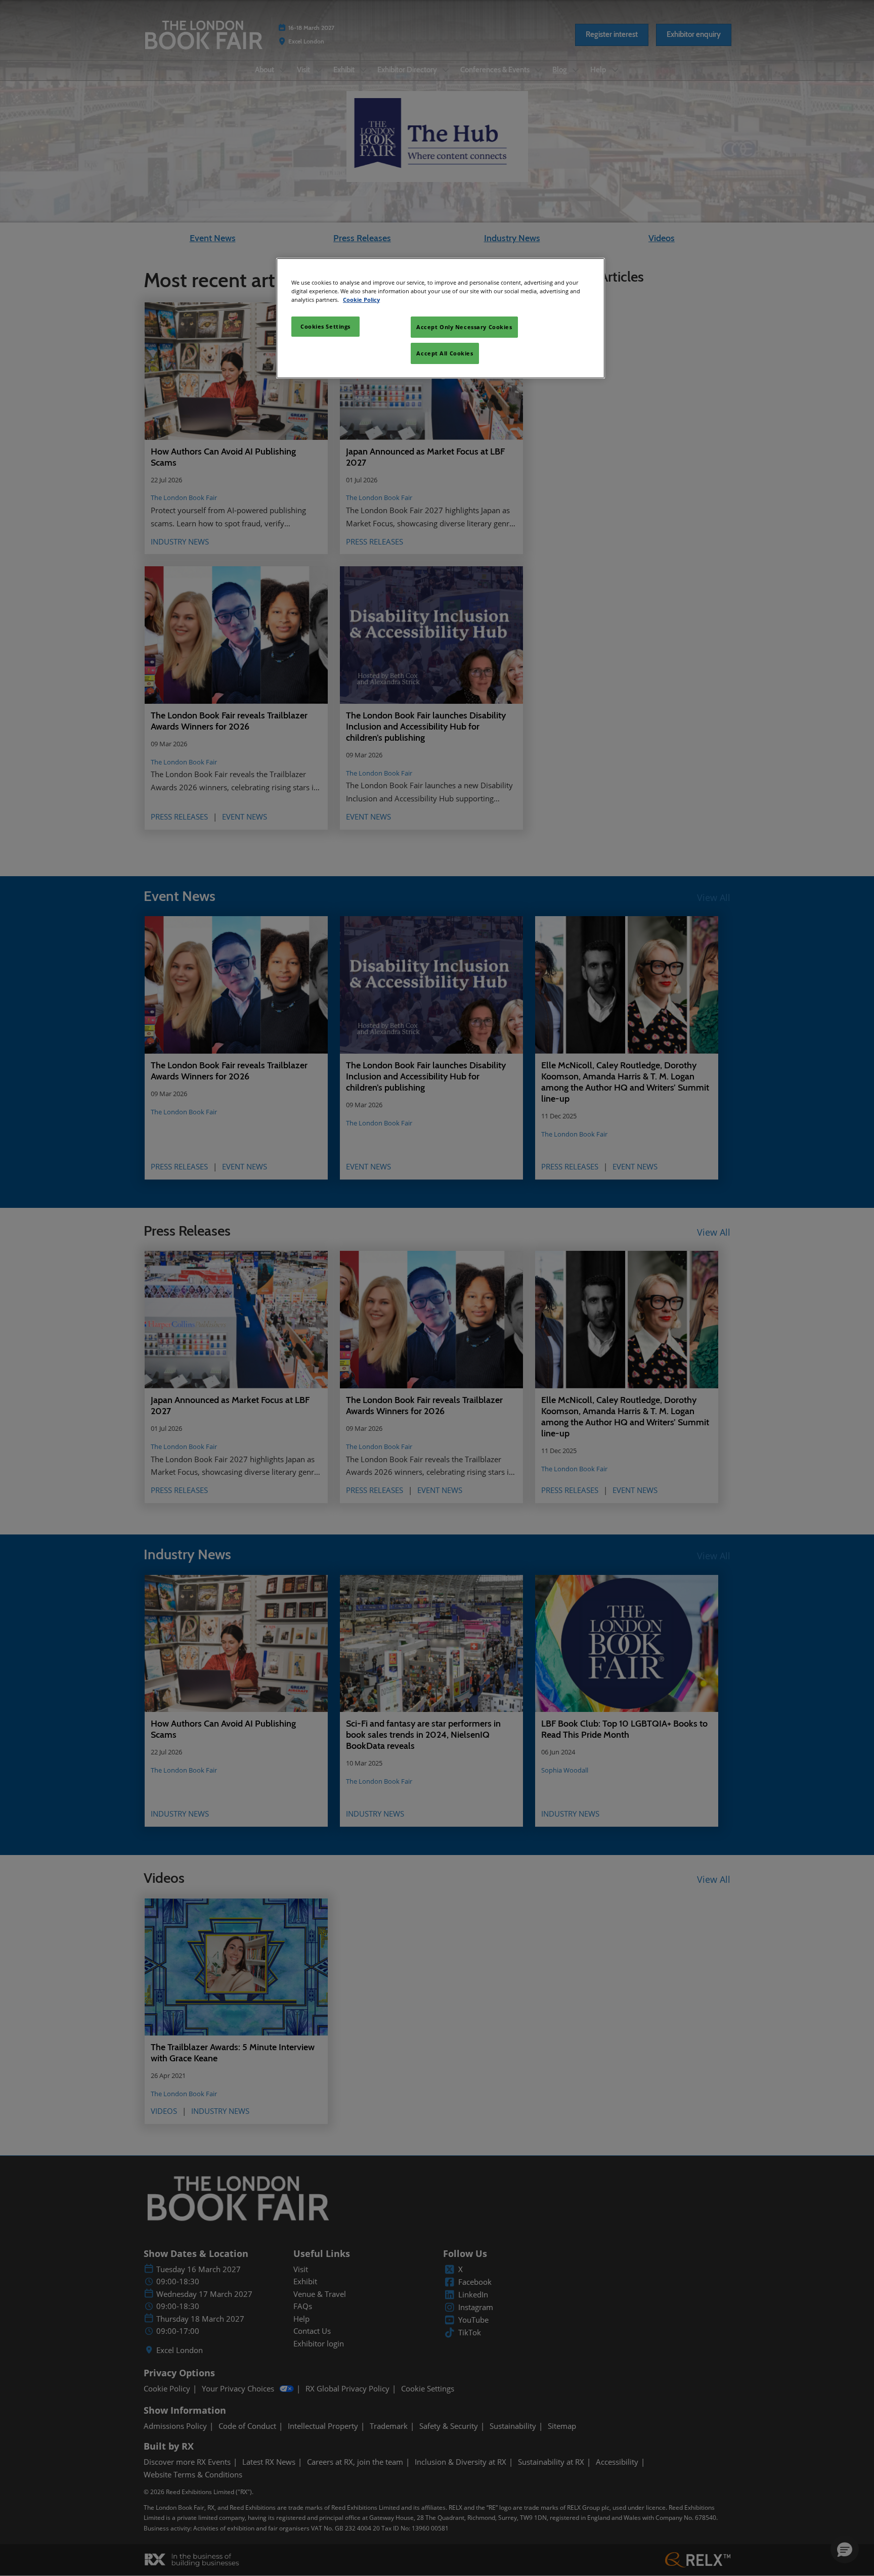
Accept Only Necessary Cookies (464, 327)
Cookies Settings (325, 326)
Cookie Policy (361, 300)
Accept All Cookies (445, 353)
